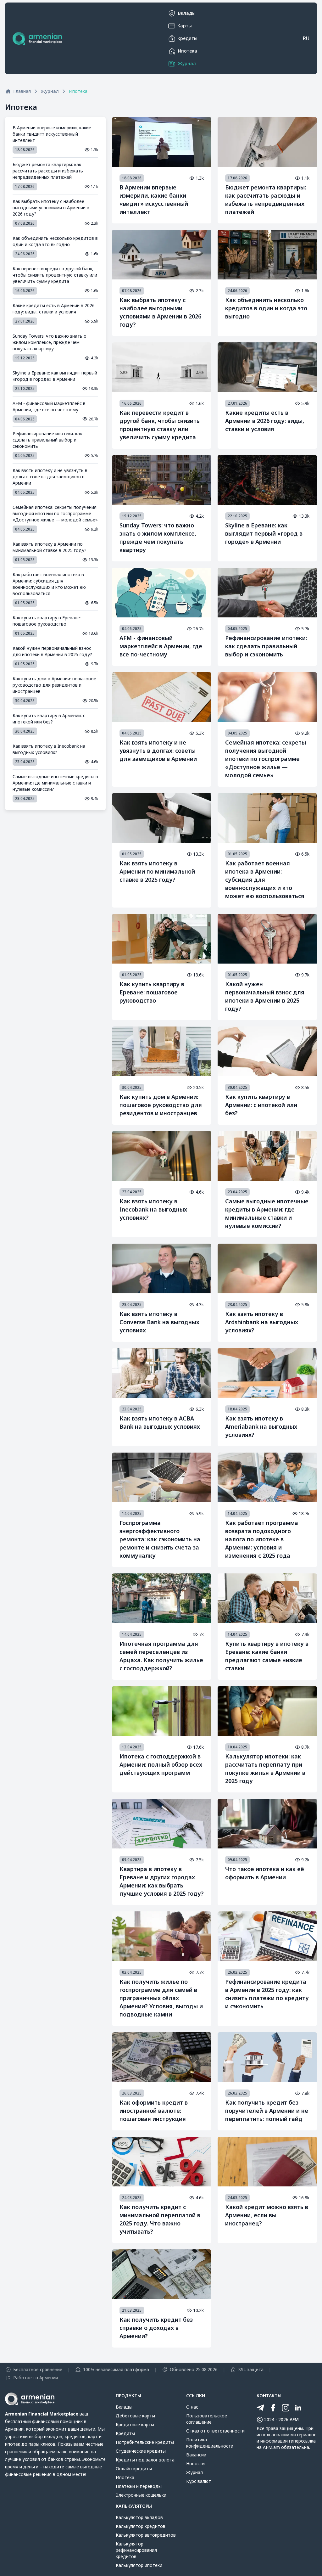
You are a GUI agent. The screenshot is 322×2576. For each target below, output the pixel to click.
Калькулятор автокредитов (146, 2535)
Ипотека (125, 2477)
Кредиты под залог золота (145, 2460)
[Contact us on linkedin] (298, 2408)
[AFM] (37, 38)
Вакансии (196, 2455)
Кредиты (125, 2433)
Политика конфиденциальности (210, 2443)
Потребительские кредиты (145, 2442)
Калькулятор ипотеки (139, 2565)
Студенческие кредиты (141, 2451)
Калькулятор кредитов (141, 2526)
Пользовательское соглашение (207, 2419)
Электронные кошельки (141, 2495)
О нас (192, 2407)
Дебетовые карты (135, 2416)
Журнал (194, 2472)
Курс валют (199, 2481)
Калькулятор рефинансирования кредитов (136, 2550)
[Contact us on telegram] (260, 2408)
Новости (195, 2464)
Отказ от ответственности (215, 2431)
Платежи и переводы (139, 2486)
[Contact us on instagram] (286, 2408)
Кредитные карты (135, 2424)
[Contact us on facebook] (273, 2408)
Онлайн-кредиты (134, 2469)
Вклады (124, 2407)
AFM (294, 2419)
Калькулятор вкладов (139, 2517)
